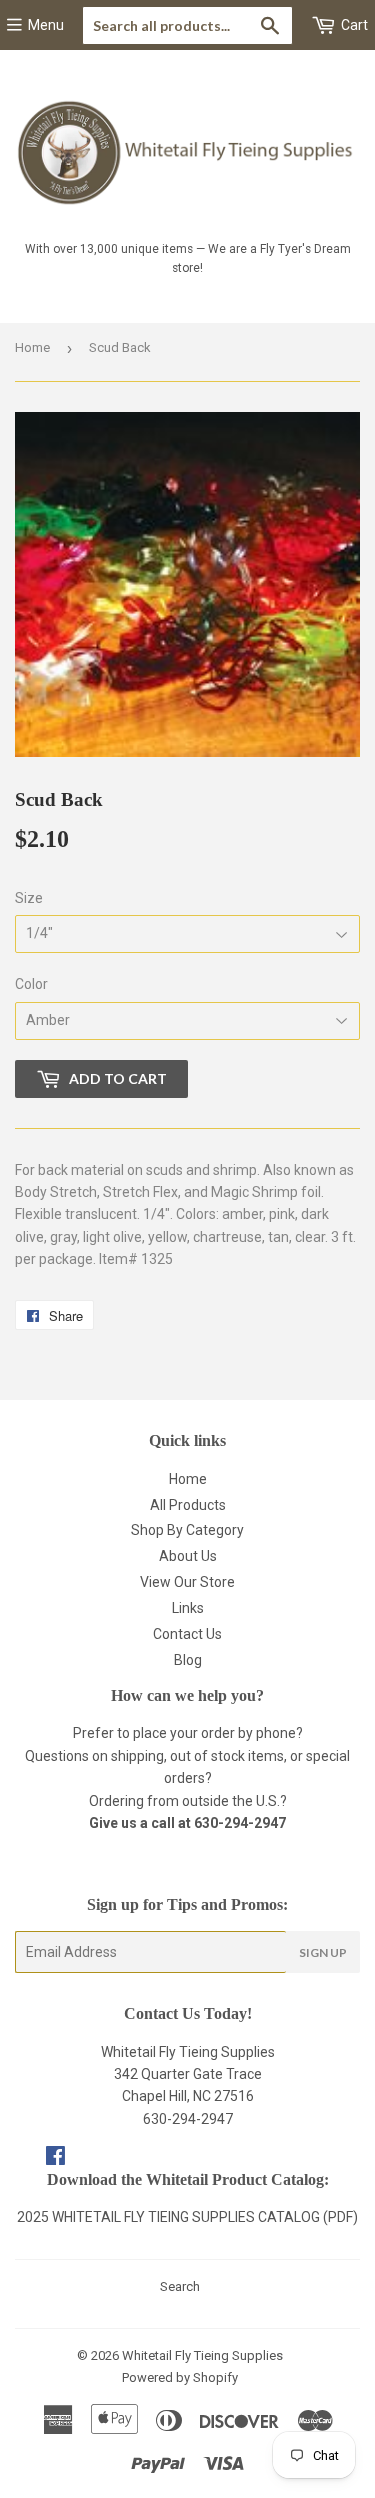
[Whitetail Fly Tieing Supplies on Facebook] (55, 2158)
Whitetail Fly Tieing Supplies (202, 2355)
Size (29, 898)
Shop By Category (187, 1530)
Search (180, 2286)
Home (32, 347)
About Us (188, 1556)
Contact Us (187, 1634)
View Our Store (187, 1582)
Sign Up (323, 1952)
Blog (188, 1660)
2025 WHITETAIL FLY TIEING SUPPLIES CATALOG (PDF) (187, 2217)
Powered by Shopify (180, 2377)
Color (31, 984)
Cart (353, 25)
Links (188, 1608)
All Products (188, 1505)
